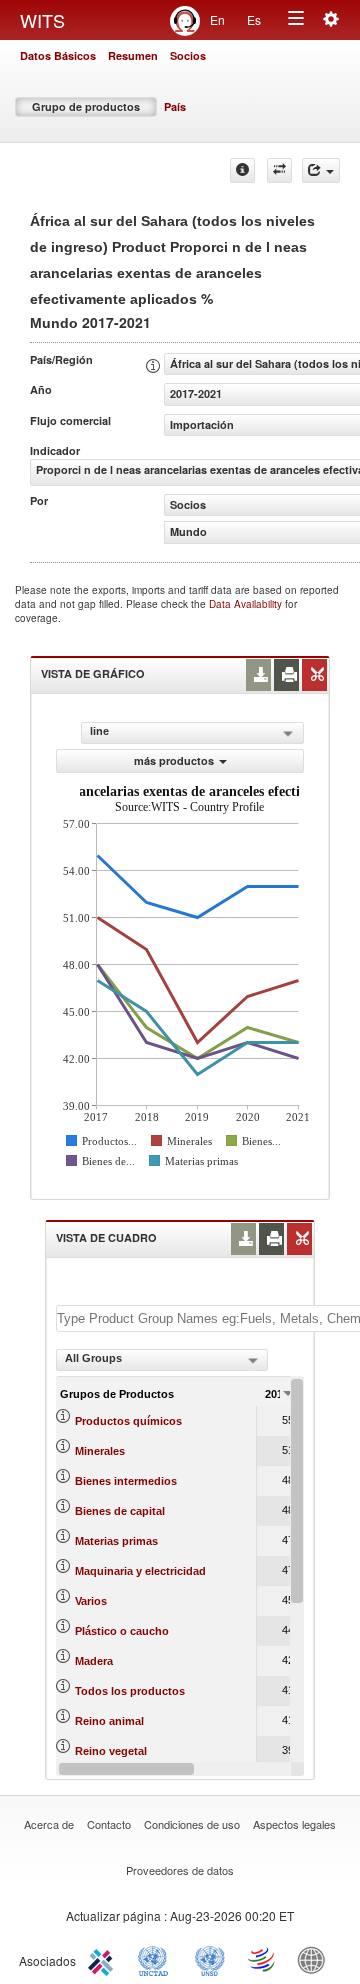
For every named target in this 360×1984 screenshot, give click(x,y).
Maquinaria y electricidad (140, 1571)
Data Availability (247, 604)
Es (254, 19)
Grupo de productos (86, 106)
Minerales (100, 1451)
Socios (188, 55)
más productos (174, 760)
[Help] (242, 170)
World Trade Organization (263, 1959)
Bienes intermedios (126, 1481)
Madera (94, 1661)
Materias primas (116, 1541)
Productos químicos (128, 1421)
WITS (42, 20)
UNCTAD (157, 1959)
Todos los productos (130, 1691)
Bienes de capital (120, 1511)
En (217, 19)
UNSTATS (210, 1959)
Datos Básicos (58, 55)
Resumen (133, 55)
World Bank (316, 1959)
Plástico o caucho (122, 1631)
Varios (91, 1601)
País (175, 106)
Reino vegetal (111, 1751)
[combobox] (162, 1360)
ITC (104, 1959)
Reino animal (109, 1721)
